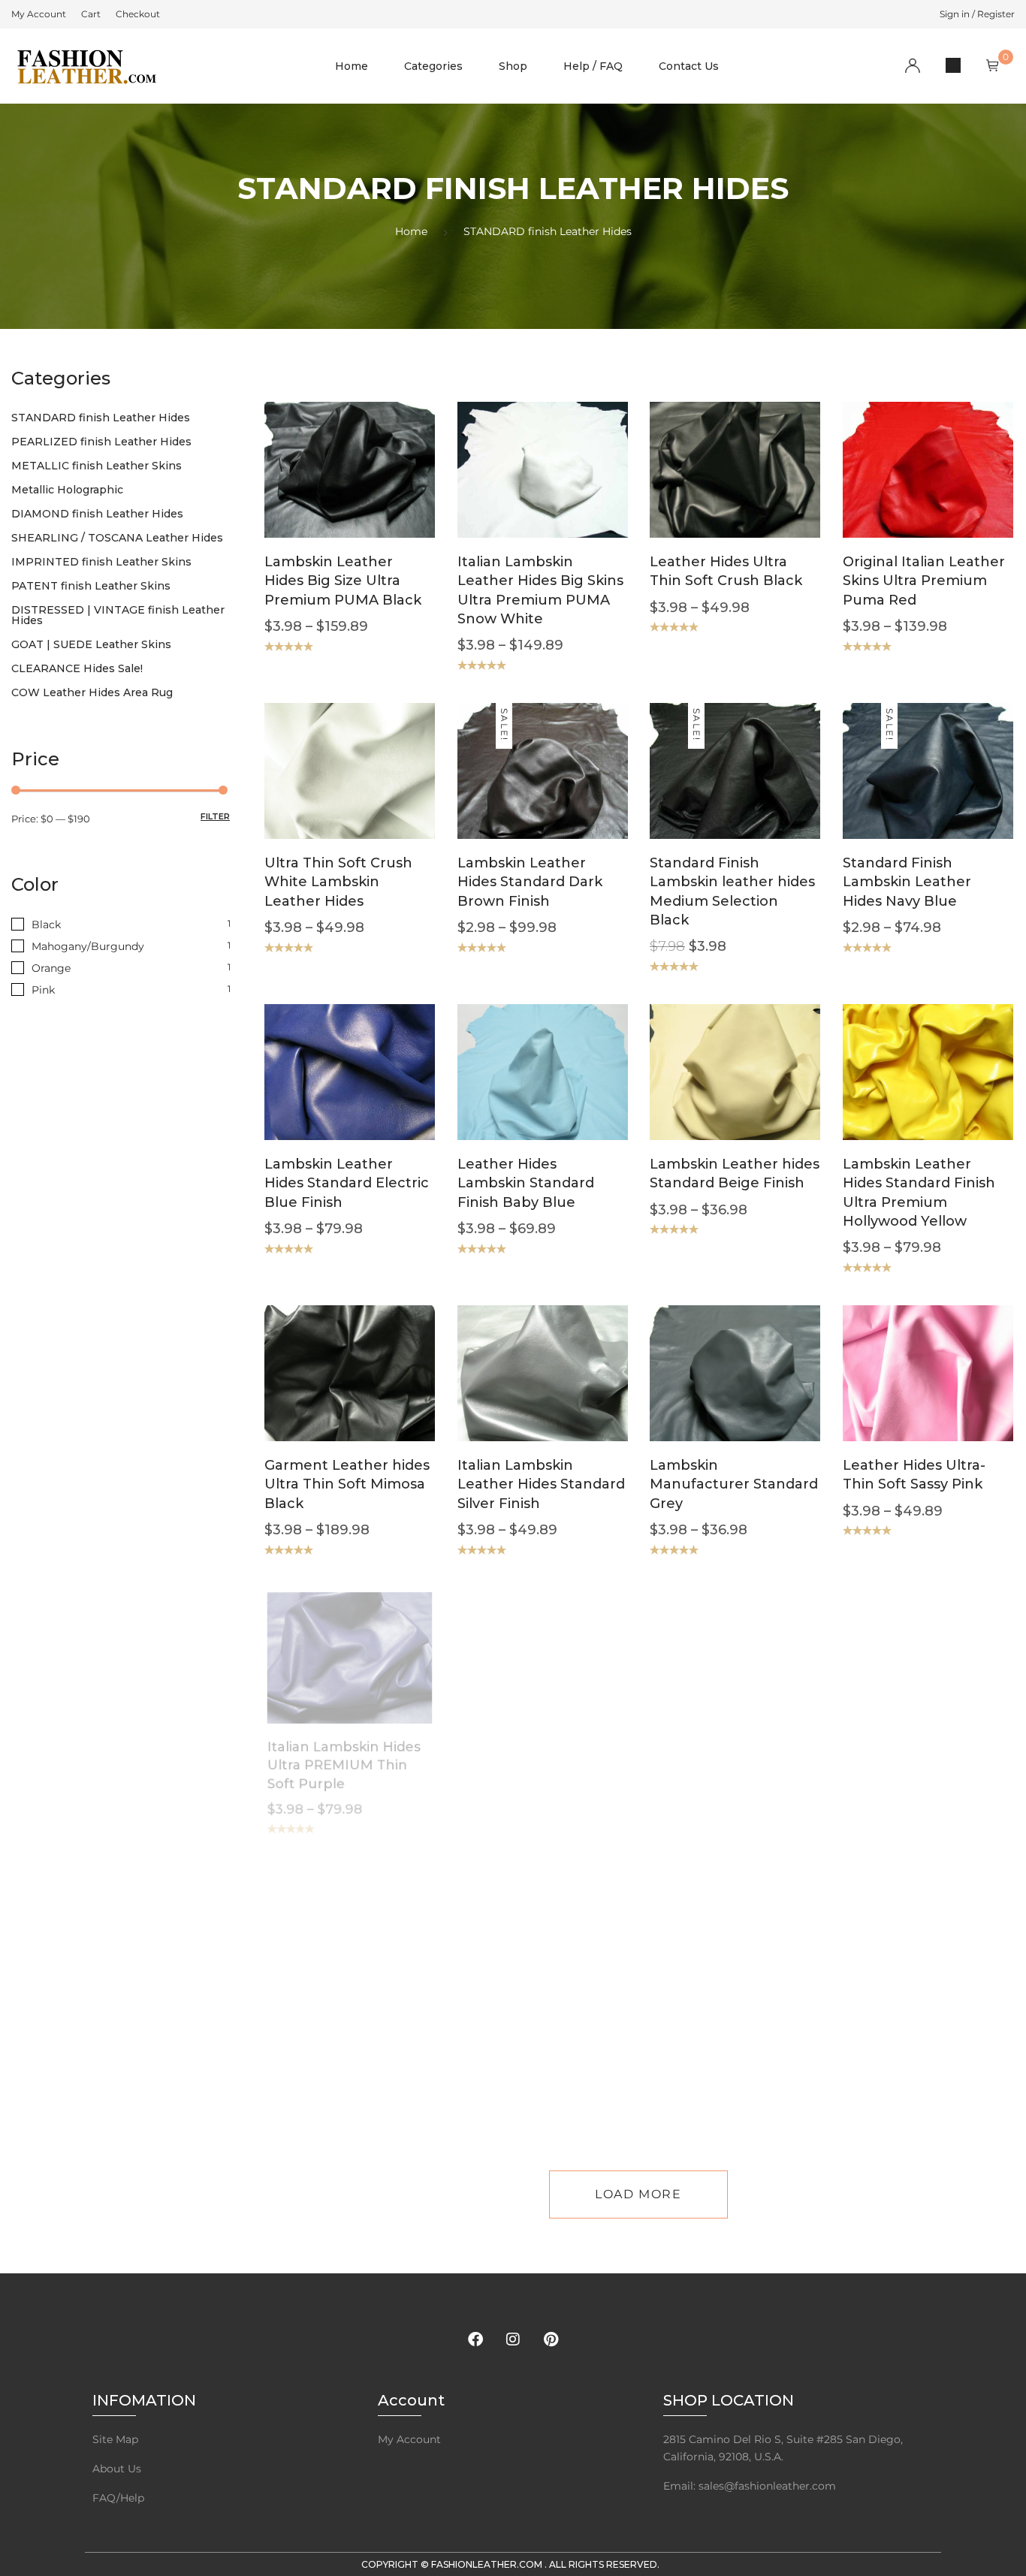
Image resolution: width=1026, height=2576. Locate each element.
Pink (43, 990)
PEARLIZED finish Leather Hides (101, 442)
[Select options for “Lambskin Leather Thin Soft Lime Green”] (706, 1960)
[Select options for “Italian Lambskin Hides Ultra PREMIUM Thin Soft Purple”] (321, 1679)
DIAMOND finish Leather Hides (97, 514)
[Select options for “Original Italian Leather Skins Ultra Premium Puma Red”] (899, 492)
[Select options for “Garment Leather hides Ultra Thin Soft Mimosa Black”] (321, 1396)
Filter (215, 816)
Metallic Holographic (67, 490)
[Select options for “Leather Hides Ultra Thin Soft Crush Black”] (706, 492)
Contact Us (689, 66)
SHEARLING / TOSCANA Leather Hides (117, 538)
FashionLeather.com (488, 2564)
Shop (513, 66)
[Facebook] (475, 2339)
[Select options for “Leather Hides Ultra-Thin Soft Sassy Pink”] (899, 1396)
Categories (433, 66)
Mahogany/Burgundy (88, 946)
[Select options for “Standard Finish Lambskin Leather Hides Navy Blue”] (899, 793)
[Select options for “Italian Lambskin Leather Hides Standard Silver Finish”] (514, 1396)
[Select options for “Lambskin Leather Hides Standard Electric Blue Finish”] (321, 1094)
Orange (51, 968)
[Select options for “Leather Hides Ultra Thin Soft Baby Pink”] (321, 1960)
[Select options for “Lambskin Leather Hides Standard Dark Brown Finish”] (514, 793)
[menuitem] (39, 14)
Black (46, 925)
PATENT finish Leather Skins (91, 586)
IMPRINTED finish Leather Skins (101, 562)
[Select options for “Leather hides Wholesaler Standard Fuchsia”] (899, 1960)
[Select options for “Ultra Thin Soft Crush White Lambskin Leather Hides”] (321, 793)
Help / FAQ (593, 66)
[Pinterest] (551, 2339)
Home (352, 66)
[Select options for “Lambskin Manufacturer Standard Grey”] (706, 1396)
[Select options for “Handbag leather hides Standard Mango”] (706, 1679)
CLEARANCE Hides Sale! (77, 668)
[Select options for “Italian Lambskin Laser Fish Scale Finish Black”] (514, 1679)
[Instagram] (513, 2339)
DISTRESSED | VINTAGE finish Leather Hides (118, 615)
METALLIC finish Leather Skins (97, 466)
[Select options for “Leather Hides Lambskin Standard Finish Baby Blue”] (514, 1094)
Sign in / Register (977, 14)
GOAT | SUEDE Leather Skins (91, 644)
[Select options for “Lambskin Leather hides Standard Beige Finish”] (706, 1094)
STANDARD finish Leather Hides (101, 418)
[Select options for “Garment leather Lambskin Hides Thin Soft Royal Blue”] (514, 1960)
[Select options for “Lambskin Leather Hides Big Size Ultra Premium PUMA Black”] (321, 492)
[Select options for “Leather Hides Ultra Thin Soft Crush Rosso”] (899, 1679)
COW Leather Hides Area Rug (92, 692)
